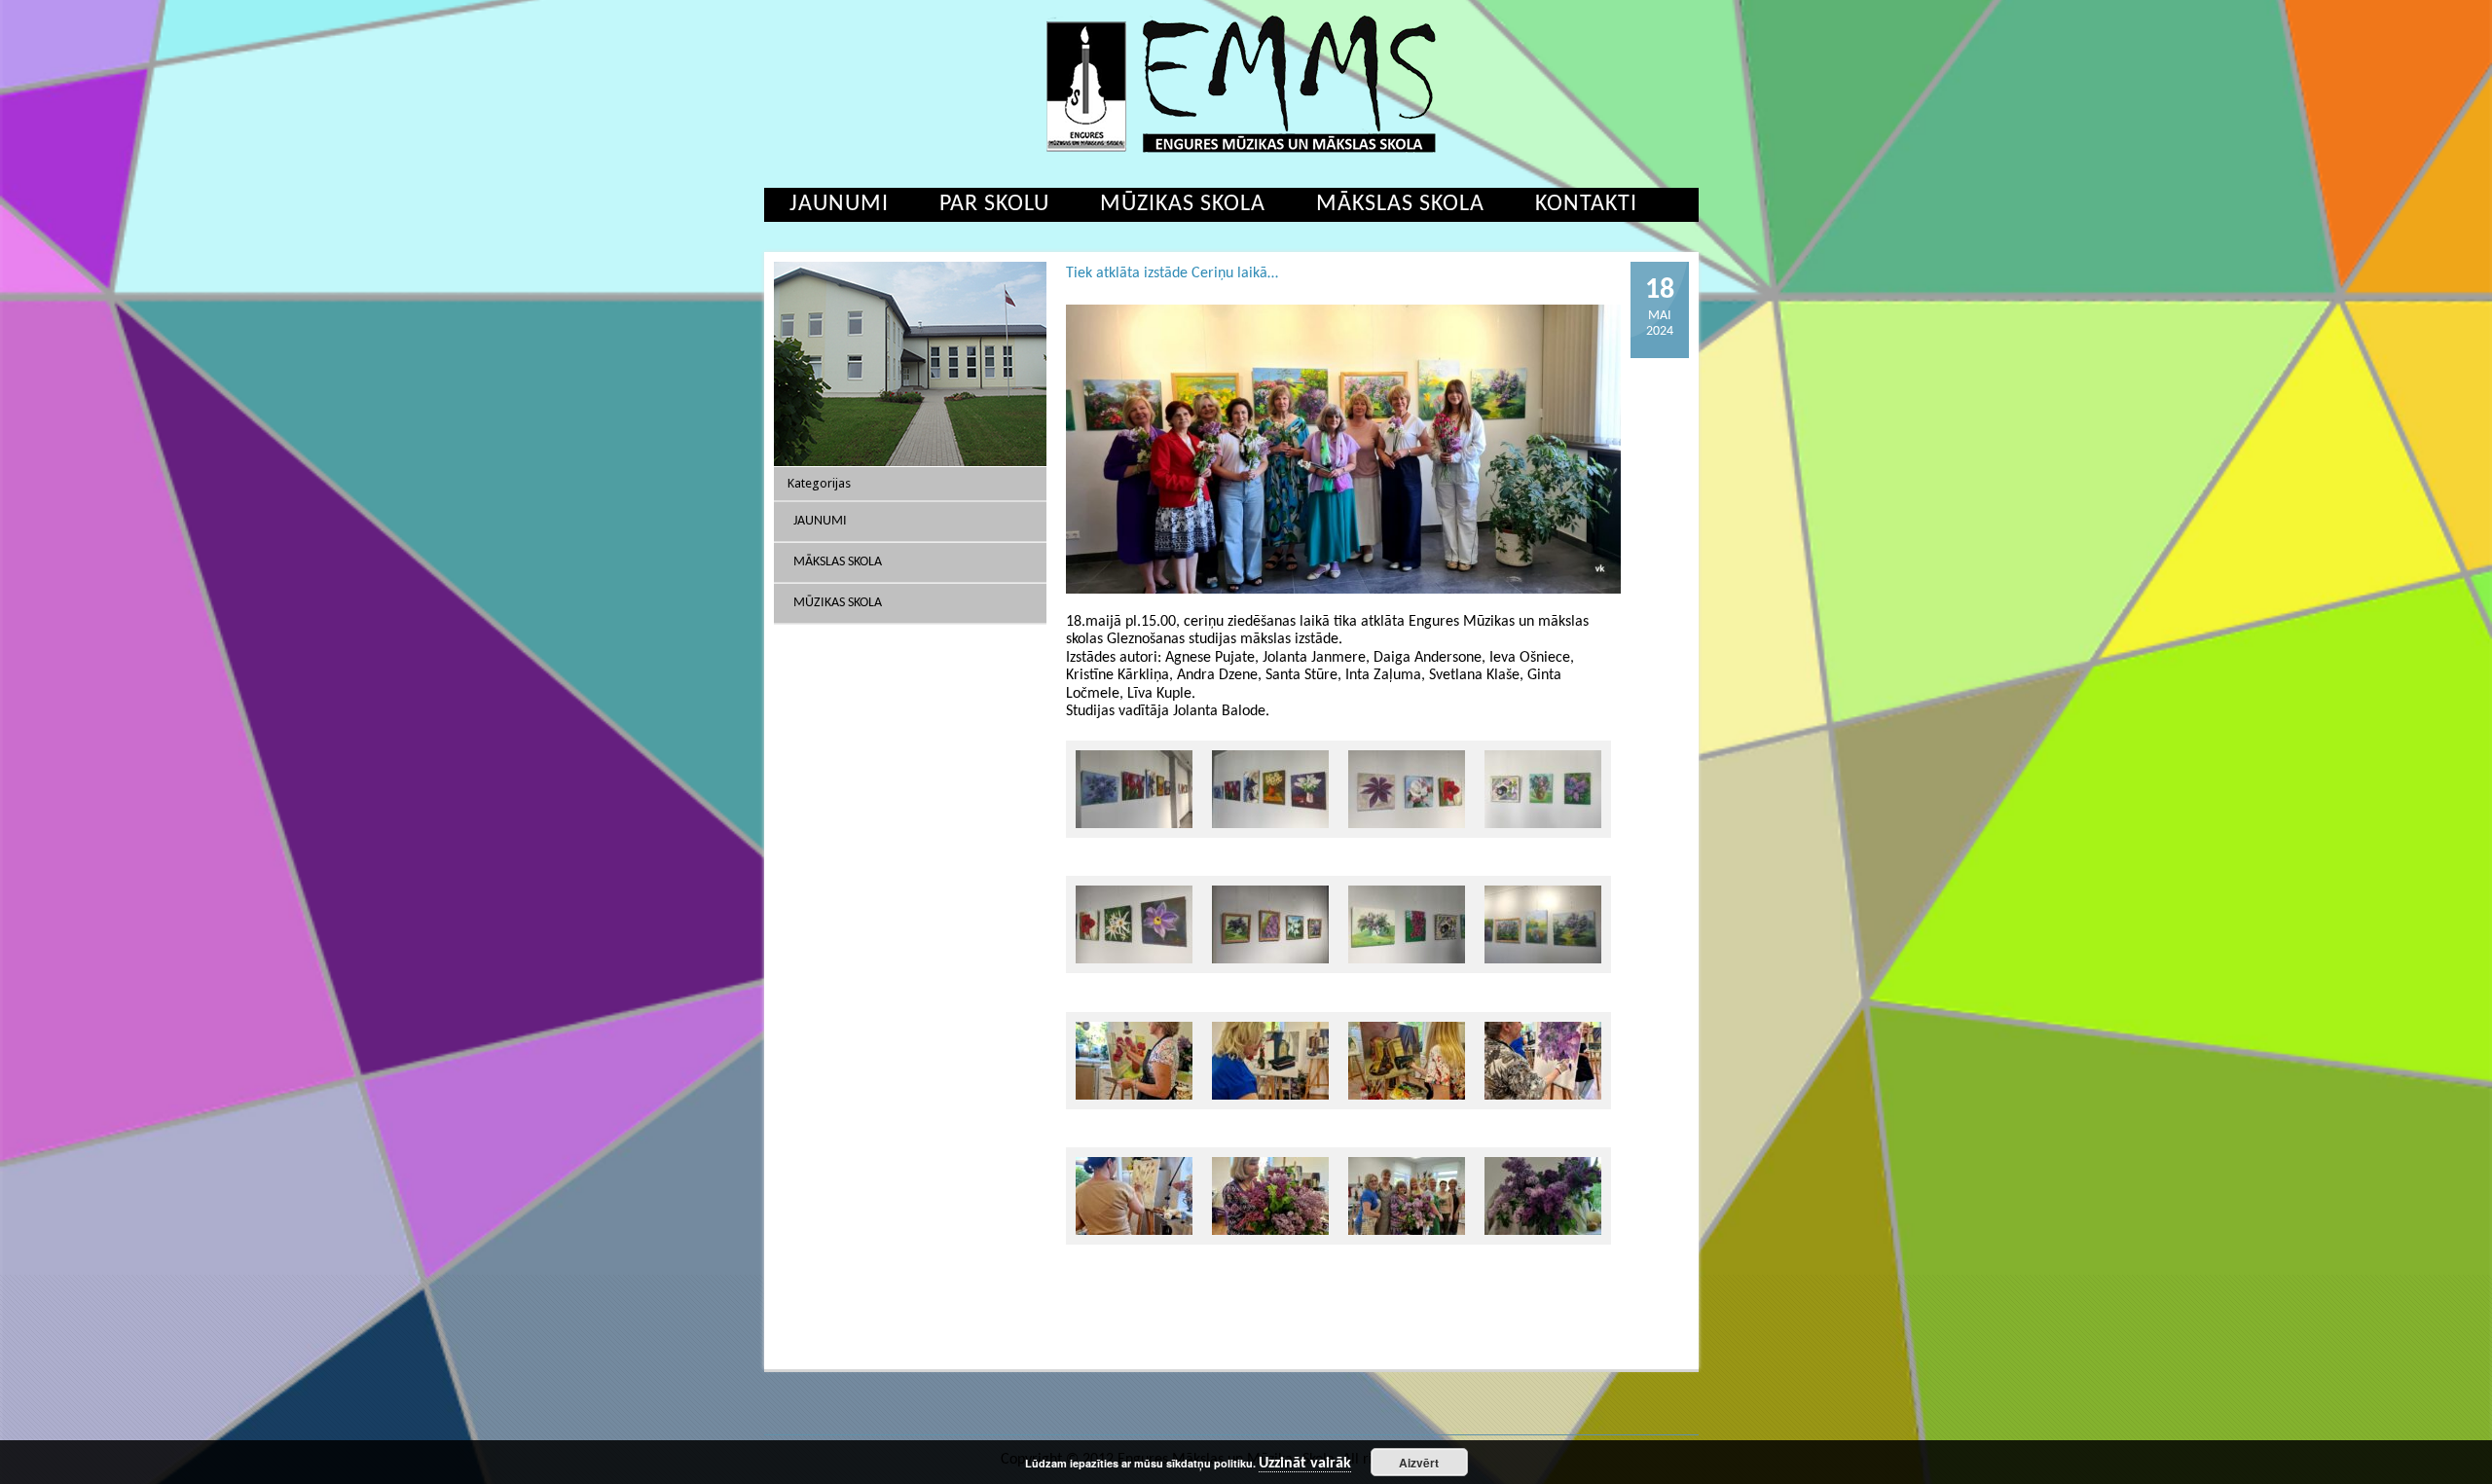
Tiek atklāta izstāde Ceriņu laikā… (1172, 273)
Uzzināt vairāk (1305, 1464)
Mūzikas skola (1183, 204)
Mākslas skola (1400, 204)
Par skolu (994, 204)
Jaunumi (839, 204)
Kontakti (1586, 204)
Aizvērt (1419, 1463)
